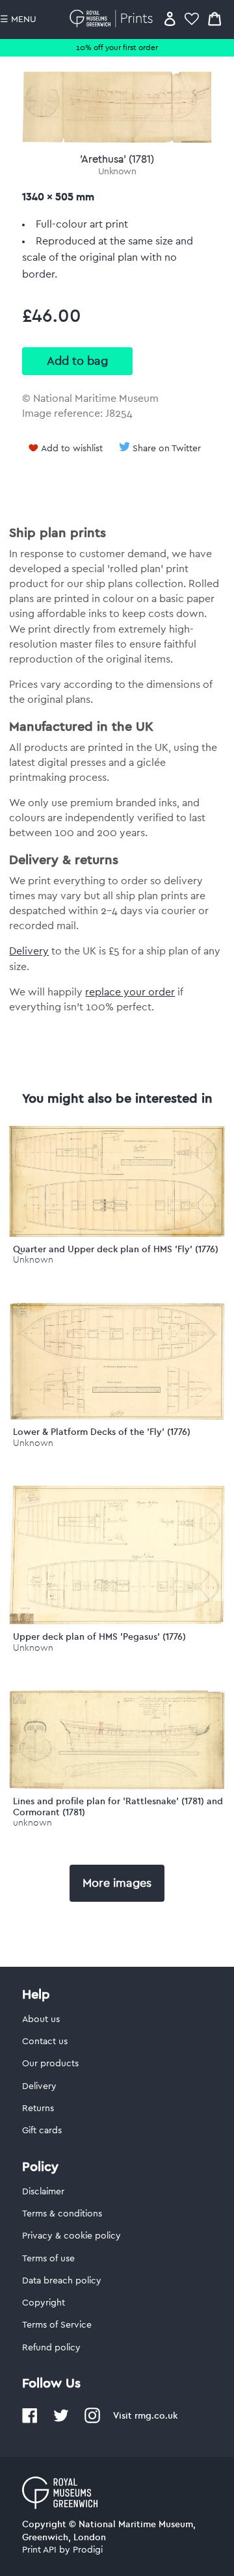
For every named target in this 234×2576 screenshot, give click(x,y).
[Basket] (214, 19)
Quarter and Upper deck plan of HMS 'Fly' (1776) (116, 1249)
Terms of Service (57, 2325)
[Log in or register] (170, 19)
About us (41, 2019)
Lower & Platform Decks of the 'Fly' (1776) (102, 1432)
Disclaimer (43, 2192)
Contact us (45, 2042)
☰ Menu (18, 20)
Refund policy (51, 2348)
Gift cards (42, 2131)
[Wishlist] (192, 19)
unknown (32, 1823)
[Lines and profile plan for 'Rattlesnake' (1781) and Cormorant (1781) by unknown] (117, 1786)
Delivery (29, 951)
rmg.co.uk (156, 2415)
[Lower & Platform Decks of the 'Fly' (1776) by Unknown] (117, 1417)
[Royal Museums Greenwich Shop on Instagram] (92, 2421)
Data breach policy (62, 2281)
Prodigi (88, 2550)
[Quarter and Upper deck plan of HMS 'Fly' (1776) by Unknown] (117, 1234)
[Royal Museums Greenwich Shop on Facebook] (30, 2421)
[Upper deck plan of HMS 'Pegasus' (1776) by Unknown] (117, 1622)
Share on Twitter (167, 449)
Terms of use (48, 2259)
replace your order (130, 992)
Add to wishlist (72, 449)
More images (117, 1883)
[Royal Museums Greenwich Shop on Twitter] (61, 2421)
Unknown (117, 172)
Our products (50, 2064)
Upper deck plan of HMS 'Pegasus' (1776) (99, 1636)
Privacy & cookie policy (71, 2236)
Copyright (44, 2303)
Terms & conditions (62, 2214)
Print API (39, 2550)
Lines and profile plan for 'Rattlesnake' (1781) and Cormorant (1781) (118, 1807)
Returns (38, 2109)
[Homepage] (113, 19)
